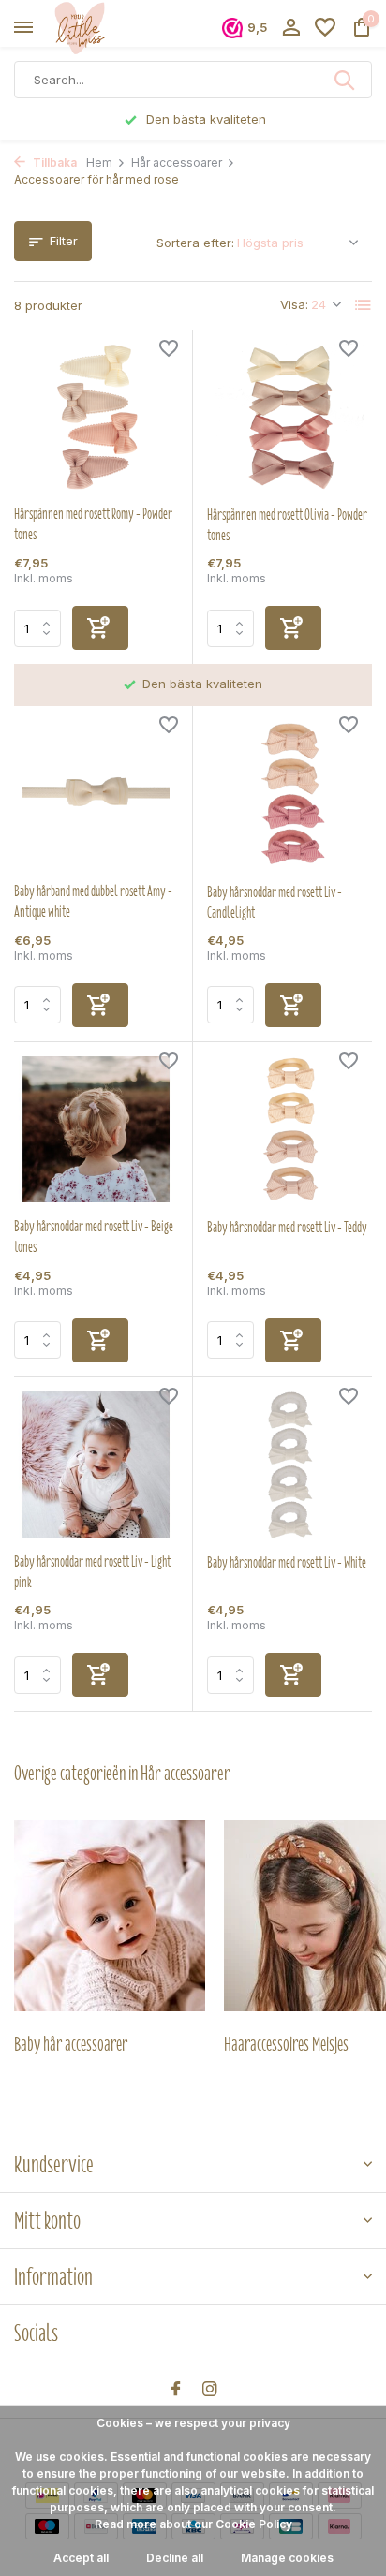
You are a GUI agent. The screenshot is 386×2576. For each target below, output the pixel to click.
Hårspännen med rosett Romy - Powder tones (93, 524)
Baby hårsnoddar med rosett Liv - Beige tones (94, 1237)
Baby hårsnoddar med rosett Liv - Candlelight (275, 903)
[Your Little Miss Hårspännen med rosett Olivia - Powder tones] (289, 417)
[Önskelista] (325, 28)
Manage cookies (287, 2558)
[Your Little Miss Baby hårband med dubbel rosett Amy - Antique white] (96, 794)
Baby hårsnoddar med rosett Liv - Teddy (287, 1228)
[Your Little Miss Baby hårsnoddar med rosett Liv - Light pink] (96, 1465)
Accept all (81, 2558)
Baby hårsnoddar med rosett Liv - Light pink (92, 1572)
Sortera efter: (195, 243)
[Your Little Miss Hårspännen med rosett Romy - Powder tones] (96, 417)
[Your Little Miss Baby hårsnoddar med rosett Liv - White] (289, 1465)
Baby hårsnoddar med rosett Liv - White (287, 1563)
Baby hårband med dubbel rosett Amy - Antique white (93, 902)
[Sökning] (346, 80)
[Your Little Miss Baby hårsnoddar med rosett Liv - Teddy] (289, 1130)
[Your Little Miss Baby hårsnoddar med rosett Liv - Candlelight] (289, 794)
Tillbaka (53, 162)
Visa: (294, 304)
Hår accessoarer (177, 162)
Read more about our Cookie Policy (193, 2524)
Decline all (175, 2558)
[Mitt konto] (291, 28)
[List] (364, 305)
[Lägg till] (100, 628)
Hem (99, 162)
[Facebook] (176, 2390)
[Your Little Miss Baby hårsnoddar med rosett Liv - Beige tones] (96, 1130)
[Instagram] (210, 2390)
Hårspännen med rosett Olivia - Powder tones (287, 525)
